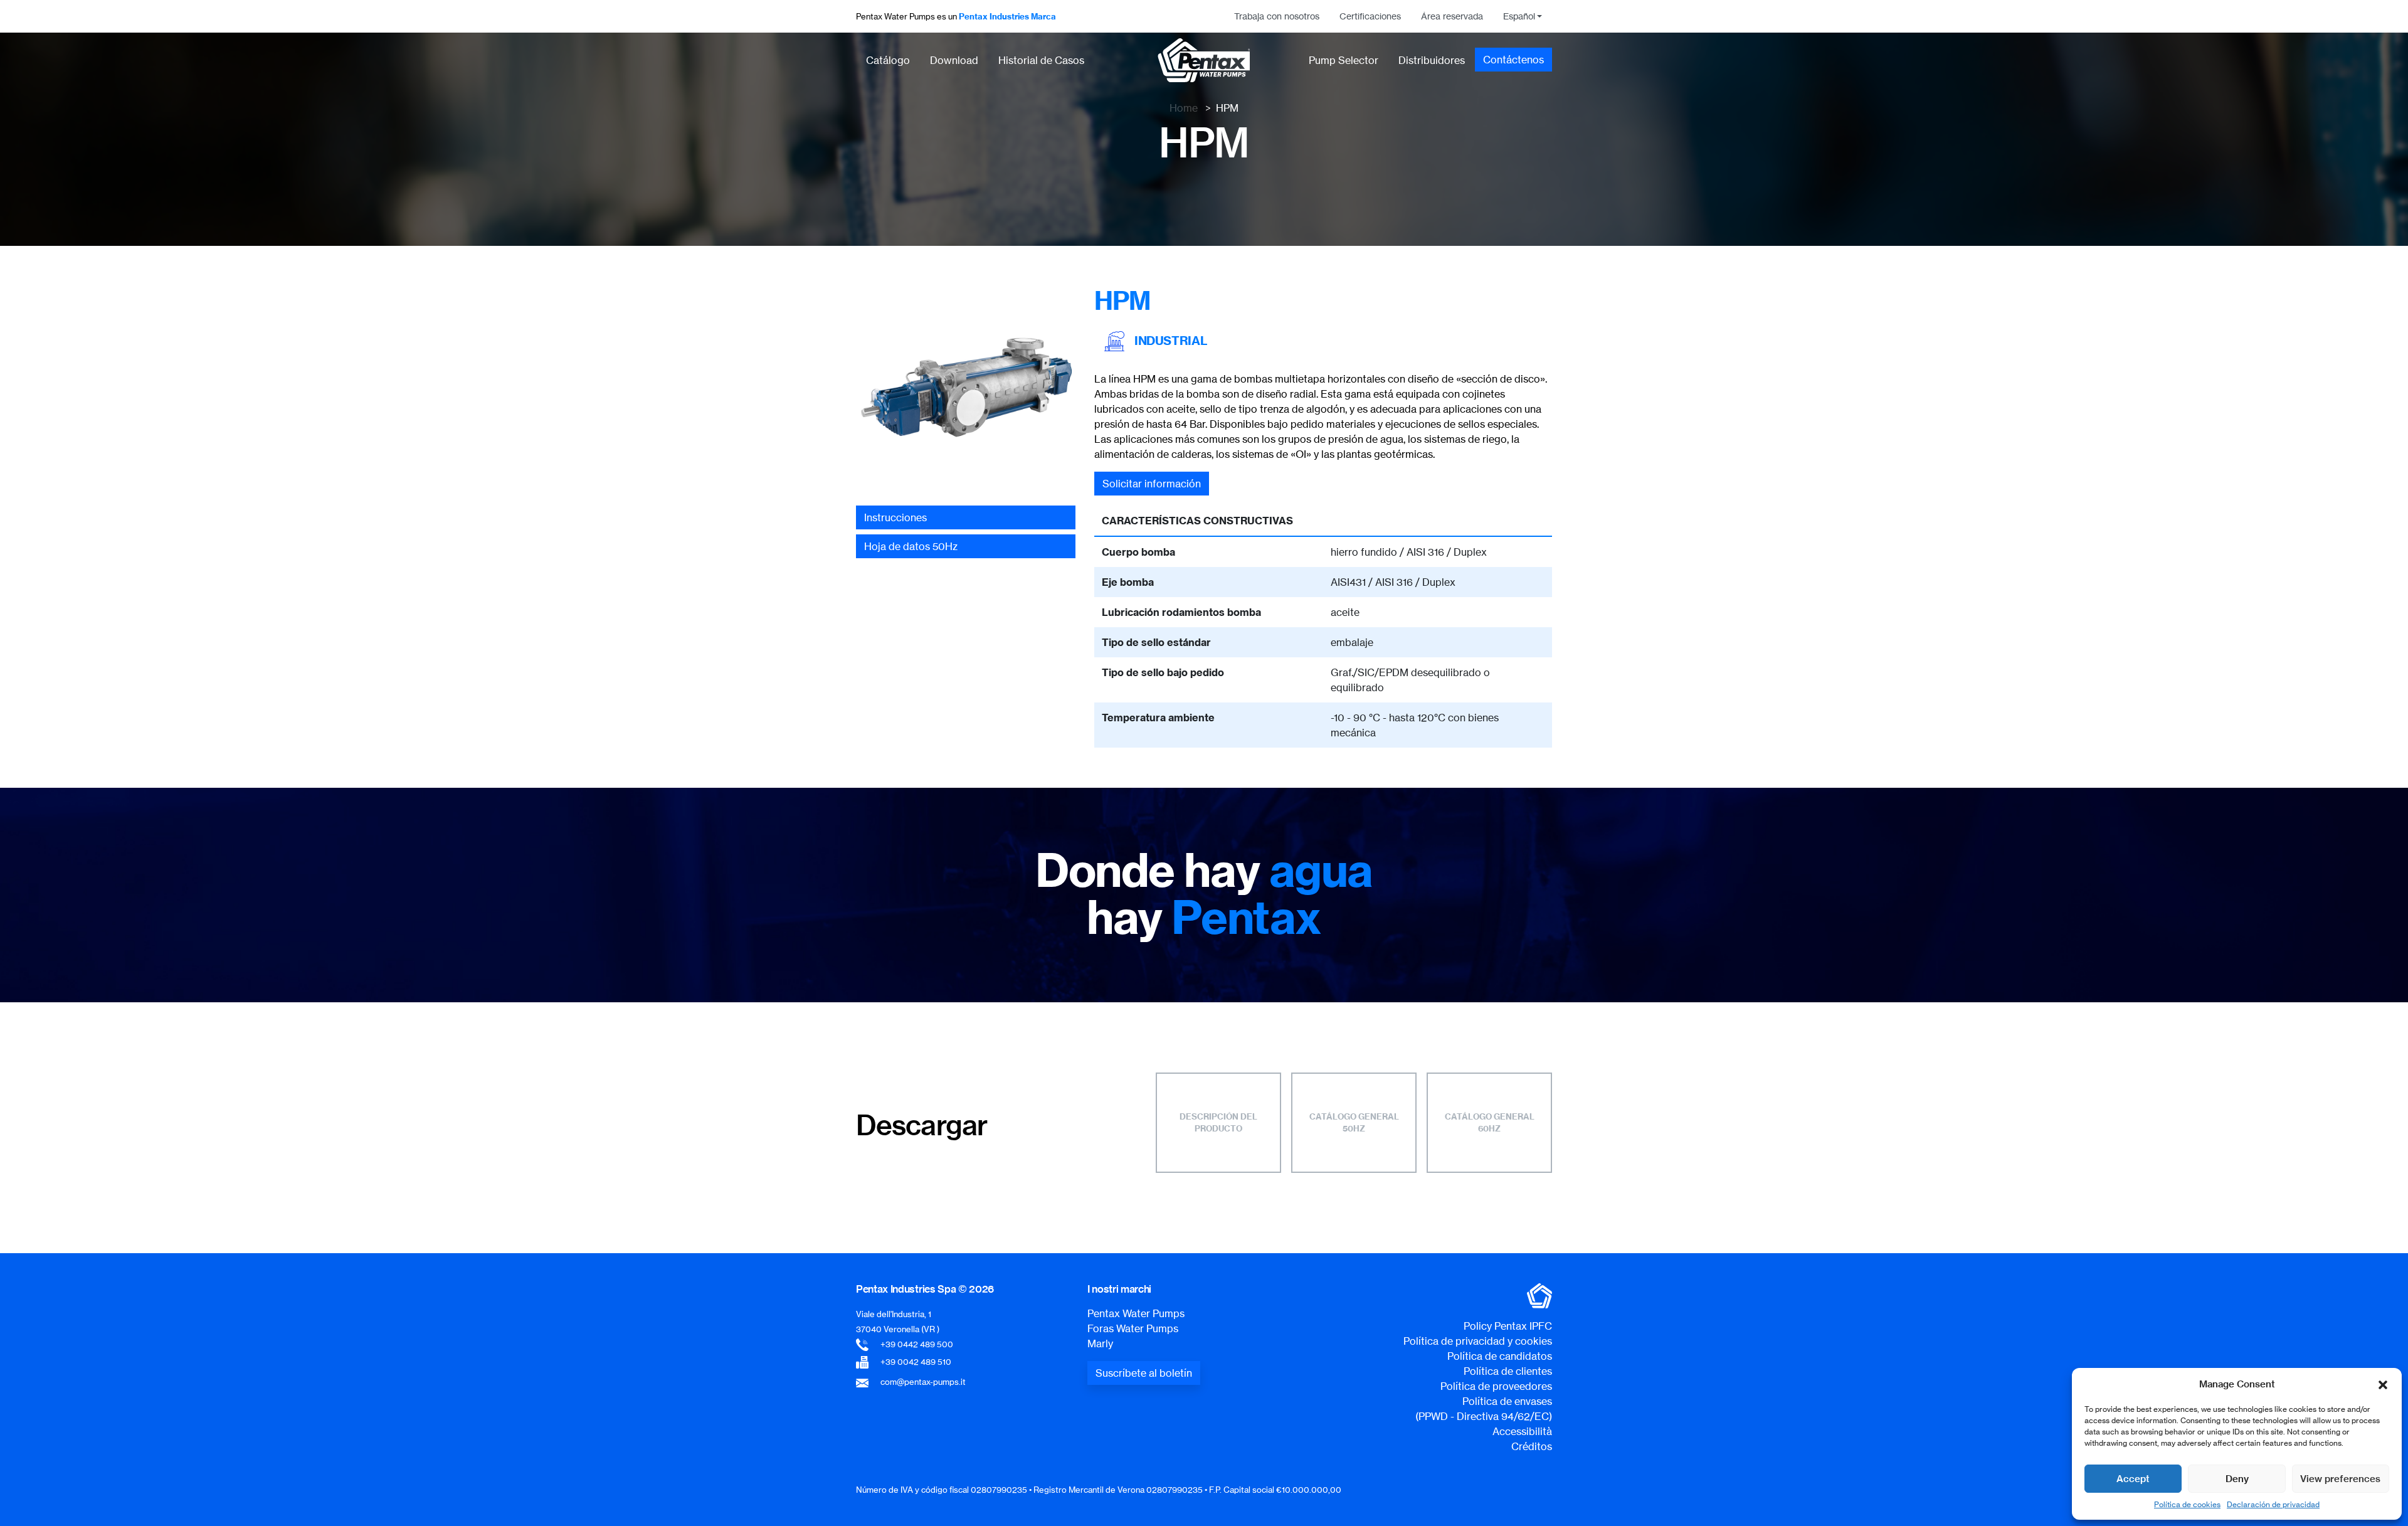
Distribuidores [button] (1432, 60)
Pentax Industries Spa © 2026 (925, 1289)
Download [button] (954, 60)
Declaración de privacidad (2273, 1504)
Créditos (1532, 1446)
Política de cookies (2187, 1504)
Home (1184, 108)
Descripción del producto (1218, 1123)
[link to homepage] (1204, 60)
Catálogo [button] (888, 60)
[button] (2383, 1384)
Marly (1100, 1343)
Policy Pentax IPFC (1508, 1326)
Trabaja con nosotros (1277, 16)
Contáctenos (1513, 60)
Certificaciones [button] (1370, 16)
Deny (2237, 1479)
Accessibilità (1522, 1431)
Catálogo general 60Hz (1490, 1123)
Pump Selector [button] (1344, 60)
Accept (2133, 1479)
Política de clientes (1508, 1371)
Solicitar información (1152, 484)
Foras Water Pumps (1133, 1328)
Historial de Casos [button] (1041, 60)
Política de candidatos (1500, 1356)
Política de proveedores (1496, 1386)
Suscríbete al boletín (1144, 1373)
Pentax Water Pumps (1136, 1313)
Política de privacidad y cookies (1478, 1341)
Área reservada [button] (1452, 16)
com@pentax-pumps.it (923, 1382)
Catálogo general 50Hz (1354, 1123)
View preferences (2340, 1479)
